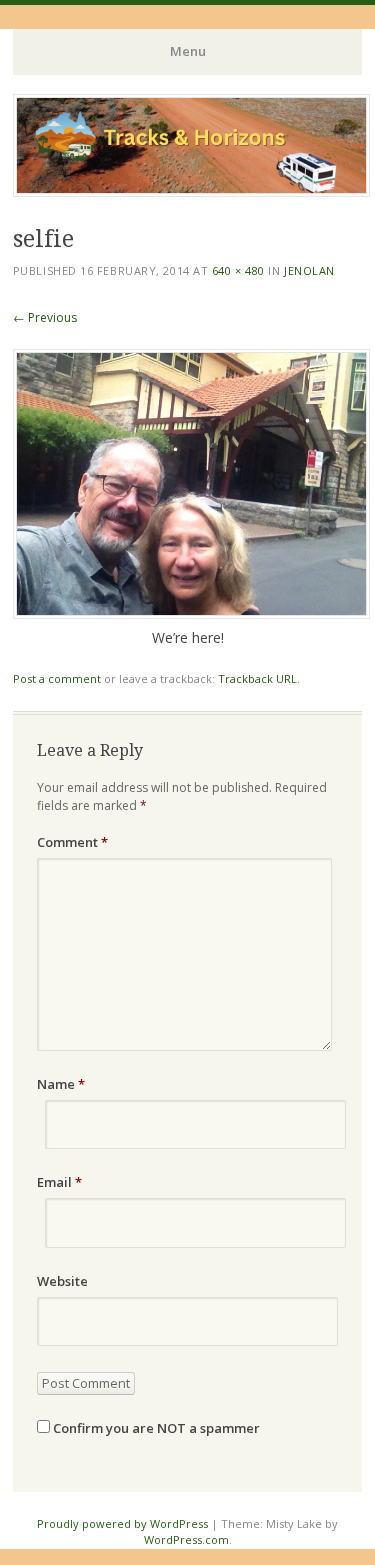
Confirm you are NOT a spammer (155, 1428)
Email (59, 1182)
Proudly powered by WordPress (122, 1523)
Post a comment (57, 678)
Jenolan (309, 270)
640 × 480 (238, 270)
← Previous (45, 317)
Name (61, 1084)
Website (62, 1281)
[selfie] (191, 613)
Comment (72, 842)
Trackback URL (257, 678)
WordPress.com (186, 1539)
